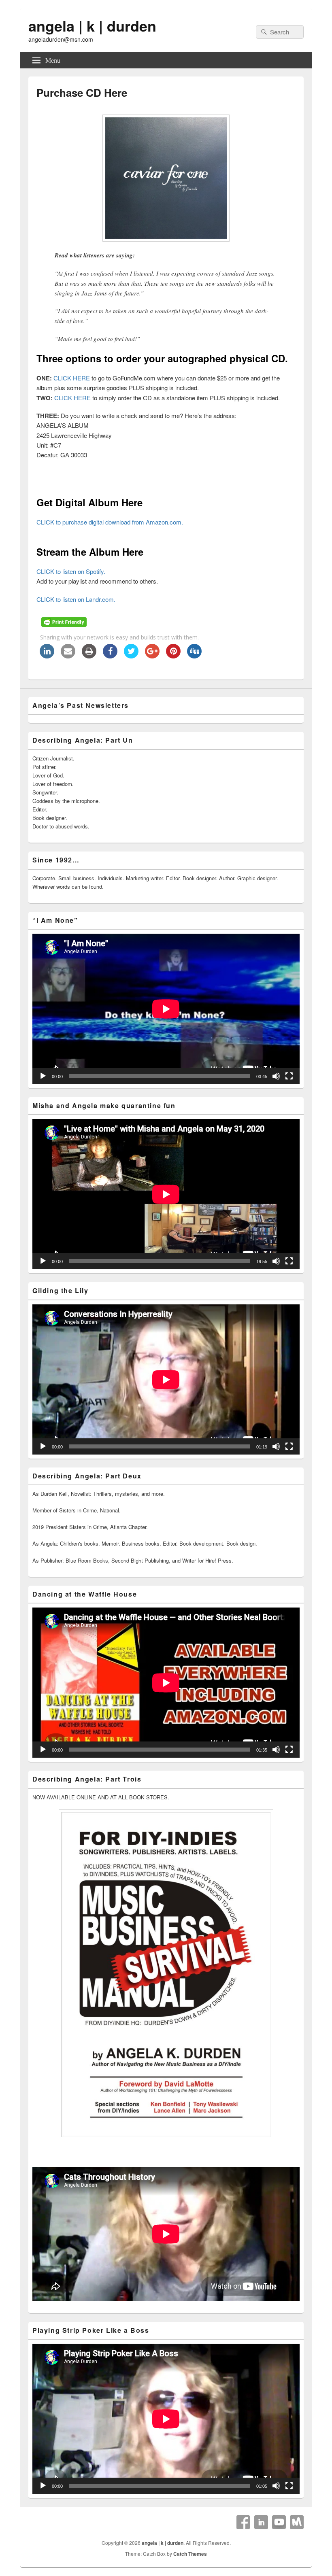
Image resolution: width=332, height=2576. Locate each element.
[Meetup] (297, 2522)
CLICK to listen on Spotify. (71, 571)
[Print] (89, 656)
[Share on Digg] (194, 656)
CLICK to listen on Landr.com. (76, 599)
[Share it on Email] (68, 656)
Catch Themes (190, 2554)
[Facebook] (243, 2522)
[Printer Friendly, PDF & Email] (65, 624)
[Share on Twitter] (131, 656)
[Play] (43, 1076)
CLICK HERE (72, 378)
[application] (166, 1009)
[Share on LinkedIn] (47, 656)
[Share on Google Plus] (152, 656)
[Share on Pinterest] (173, 656)
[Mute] (276, 1076)
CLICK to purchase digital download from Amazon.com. (110, 522)
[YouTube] (279, 2522)
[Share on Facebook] (110, 656)
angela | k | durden (92, 25)
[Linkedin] (261, 2522)
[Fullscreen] (289, 1076)
